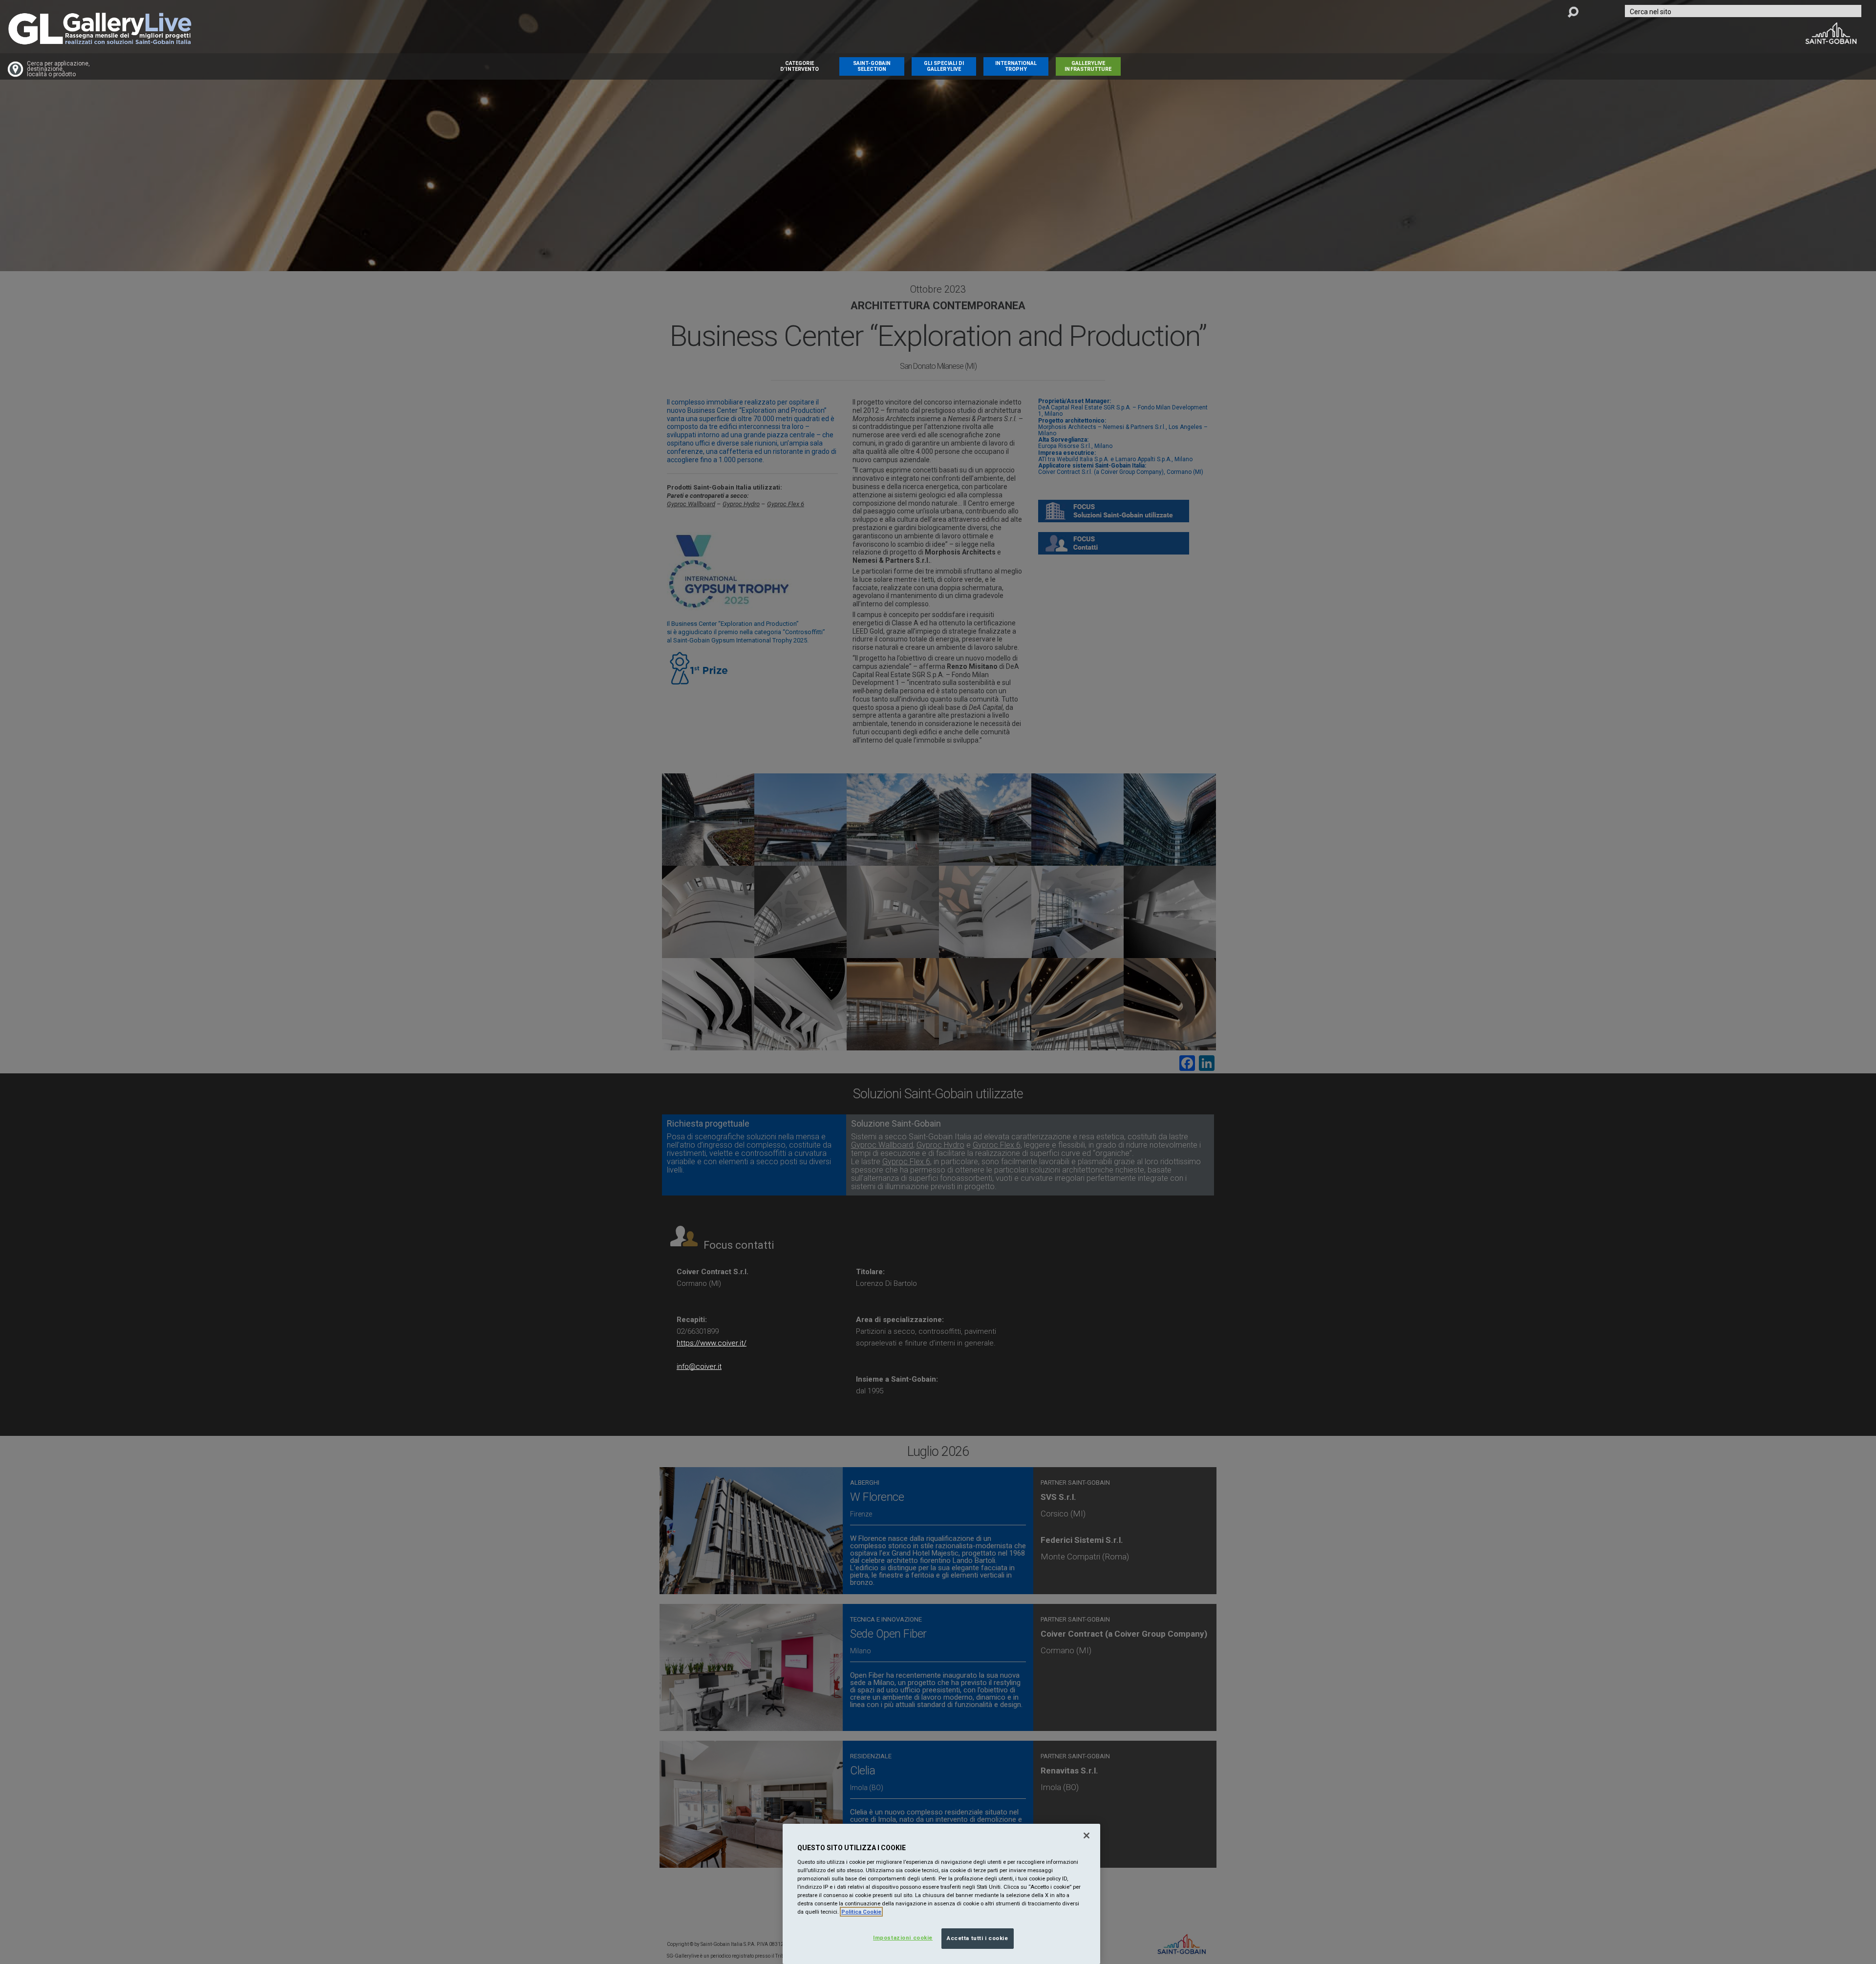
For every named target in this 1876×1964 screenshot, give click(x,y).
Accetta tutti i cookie (978, 1938)
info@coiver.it (699, 1366)
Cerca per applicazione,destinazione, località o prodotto (58, 69)
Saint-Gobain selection (872, 66)
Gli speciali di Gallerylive (944, 66)
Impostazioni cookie (903, 1938)
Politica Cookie (861, 1912)
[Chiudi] (1087, 1836)
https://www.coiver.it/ (712, 1343)
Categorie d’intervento (799, 66)
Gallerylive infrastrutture (1088, 66)
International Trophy (1016, 66)
